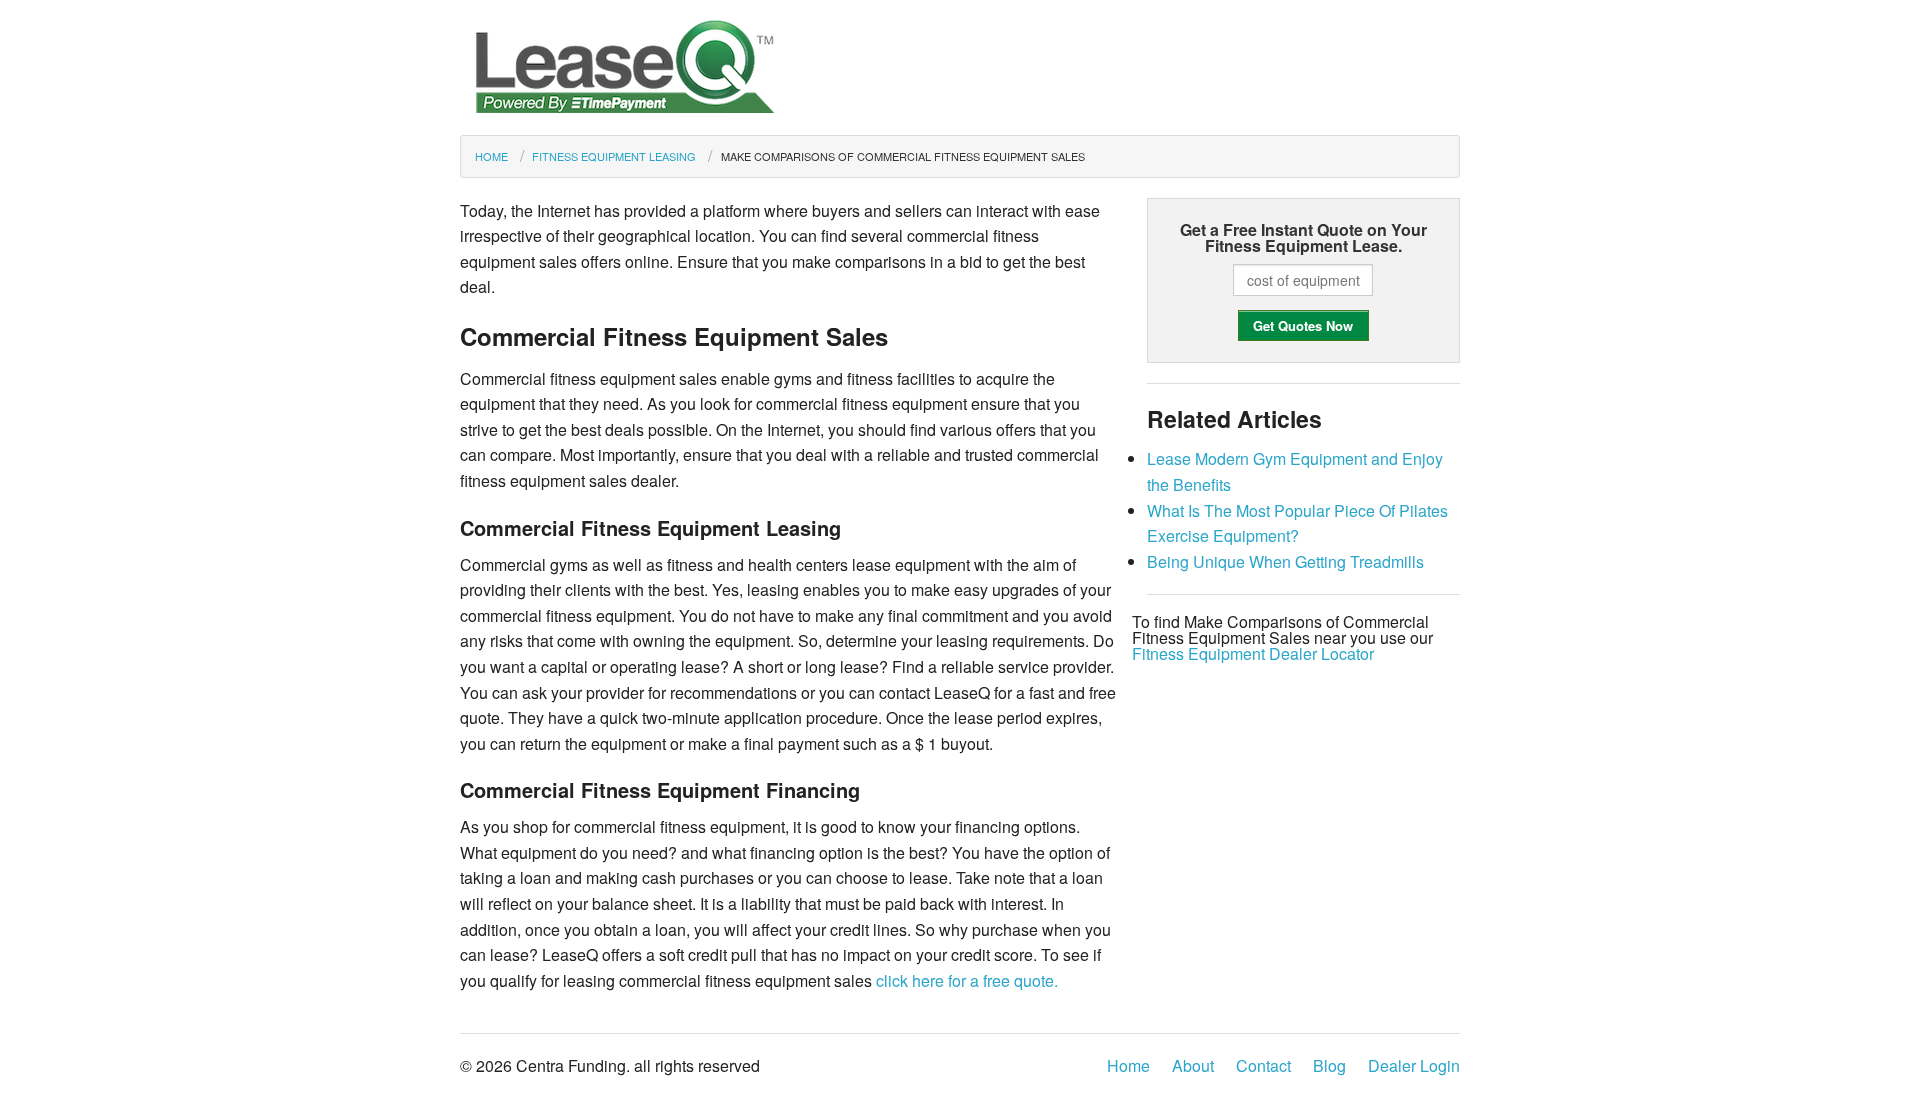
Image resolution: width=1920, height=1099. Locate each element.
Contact (1263, 1065)
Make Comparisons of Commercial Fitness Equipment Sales (902, 156)
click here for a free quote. (967, 980)
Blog (1329, 1065)
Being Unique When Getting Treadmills (1285, 561)
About (1193, 1065)
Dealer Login (1414, 1065)
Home (491, 156)
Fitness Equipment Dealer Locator (1253, 653)
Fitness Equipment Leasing (614, 156)
